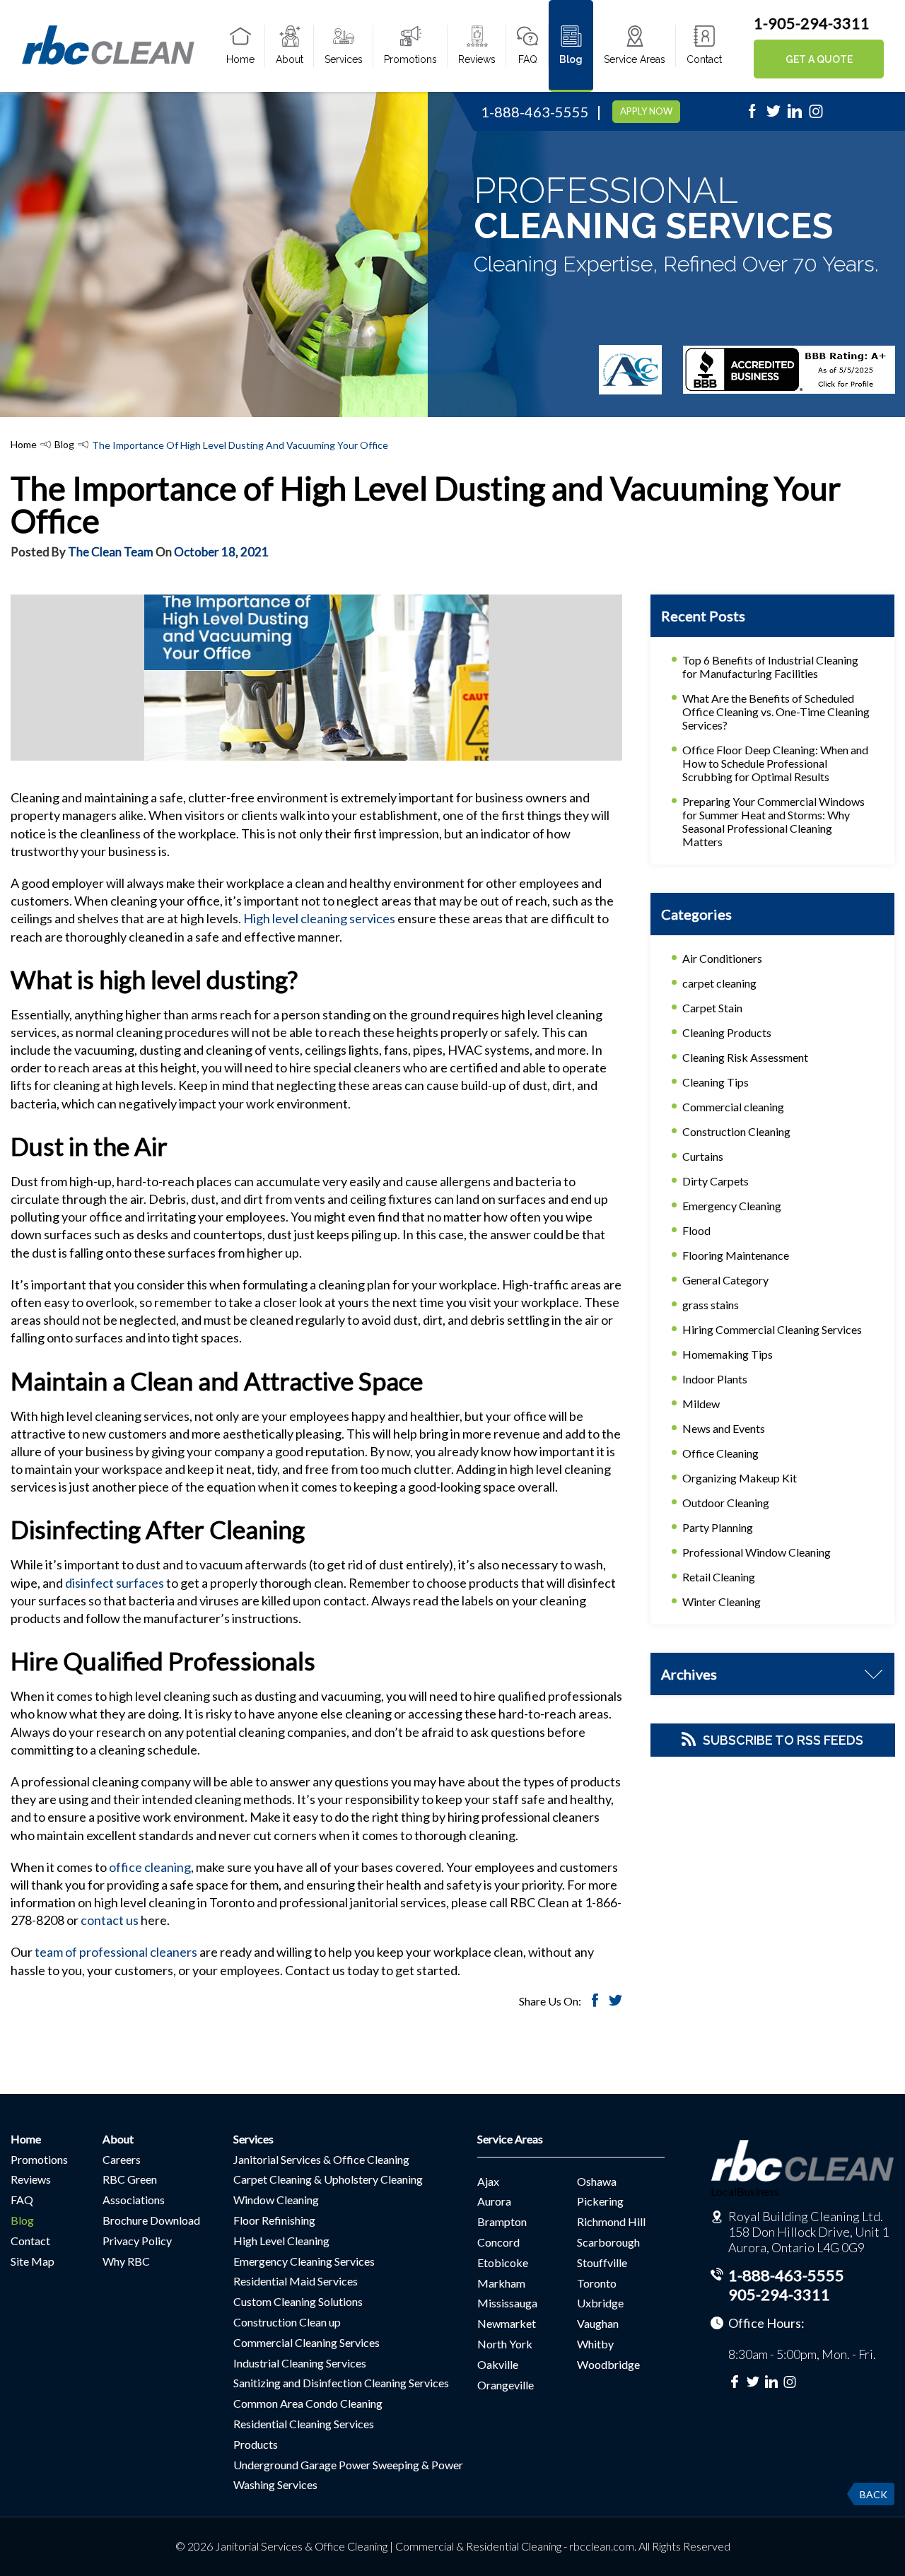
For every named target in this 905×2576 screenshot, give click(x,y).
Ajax (488, 2181)
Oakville (498, 2364)
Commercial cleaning (733, 1107)
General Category (725, 1280)
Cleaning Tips (716, 1082)
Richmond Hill (611, 2221)
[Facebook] (752, 115)
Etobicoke (503, 2262)
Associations (134, 2200)
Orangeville (506, 2385)
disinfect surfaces (113, 1583)
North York (505, 2344)
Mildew (701, 1404)
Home (240, 59)
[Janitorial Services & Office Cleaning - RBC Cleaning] (108, 62)
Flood (696, 1230)
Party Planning (718, 1527)
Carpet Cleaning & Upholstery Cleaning (328, 2179)
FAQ (528, 59)
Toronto (597, 2283)
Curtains (703, 1156)
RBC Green (130, 2179)
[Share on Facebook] (595, 2002)
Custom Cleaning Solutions (298, 2301)
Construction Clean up (287, 2322)
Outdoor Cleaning (726, 1503)
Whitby (595, 2344)
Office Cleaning (720, 1453)
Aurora (494, 2201)
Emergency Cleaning (732, 1206)
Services (344, 59)
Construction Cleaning (736, 1131)
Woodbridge (608, 2364)
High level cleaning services (318, 918)
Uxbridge (600, 2303)
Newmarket (507, 2323)
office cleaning (150, 1867)
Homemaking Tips (728, 1354)
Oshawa (597, 2181)
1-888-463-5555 (535, 112)
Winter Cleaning (722, 1602)
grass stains (711, 1305)
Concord (498, 2242)
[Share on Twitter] (615, 2002)
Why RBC (126, 2261)
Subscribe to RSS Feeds (783, 1740)
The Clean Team (111, 552)
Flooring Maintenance (736, 1255)
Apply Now (646, 111)
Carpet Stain (712, 1008)
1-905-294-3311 (812, 23)
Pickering (600, 2201)
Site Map (33, 2261)
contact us (110, 1920)
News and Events (724, 1428)
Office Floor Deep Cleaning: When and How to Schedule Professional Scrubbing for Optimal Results (775, 763)
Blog (571, 59)
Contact (704, 59)
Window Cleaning (276, 2200)
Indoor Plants (715, 1379)
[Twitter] (773, 115)
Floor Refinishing (274, 2220)
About (290, 59)
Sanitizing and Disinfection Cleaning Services (341, 2383)
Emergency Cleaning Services (304, 2261)
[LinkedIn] (795, 115)
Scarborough (608, 2242)
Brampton (502, 2221)
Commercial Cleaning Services (306, 2342)
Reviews (477, 59)
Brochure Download (151, 2220)
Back (874, 2494)
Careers (122, 2159)
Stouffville (602, 2262)
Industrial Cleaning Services (300, 2363)
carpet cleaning (719, 983)
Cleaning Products (727, 1032)
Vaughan (598, 2323)
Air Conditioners (722, 958)
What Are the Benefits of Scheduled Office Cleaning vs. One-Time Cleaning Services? (776, 712)
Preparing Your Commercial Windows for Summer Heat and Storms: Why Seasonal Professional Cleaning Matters (773, 821)
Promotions (410, 59)
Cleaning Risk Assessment (745, 1057)
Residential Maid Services (296, 2281)
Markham (501, 2283)
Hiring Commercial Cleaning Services (772, 1329)
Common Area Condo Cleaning (308, 2403)
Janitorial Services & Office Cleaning (321, 2159)
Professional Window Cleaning (757, 1552)
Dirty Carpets (716, 1181)
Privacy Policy (137, 2241)
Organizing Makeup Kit (740, 1478)
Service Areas (635, 59)
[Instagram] (816, 115)
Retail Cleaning (719, 1577)
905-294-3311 (779, 2294)
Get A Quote (819, 59)
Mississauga (507, 2303)
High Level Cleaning (281, 2241)
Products (256, 2444)
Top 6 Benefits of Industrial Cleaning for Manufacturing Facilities (770, 667)
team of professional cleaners (116, 1952)
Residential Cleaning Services (304, 2424)
